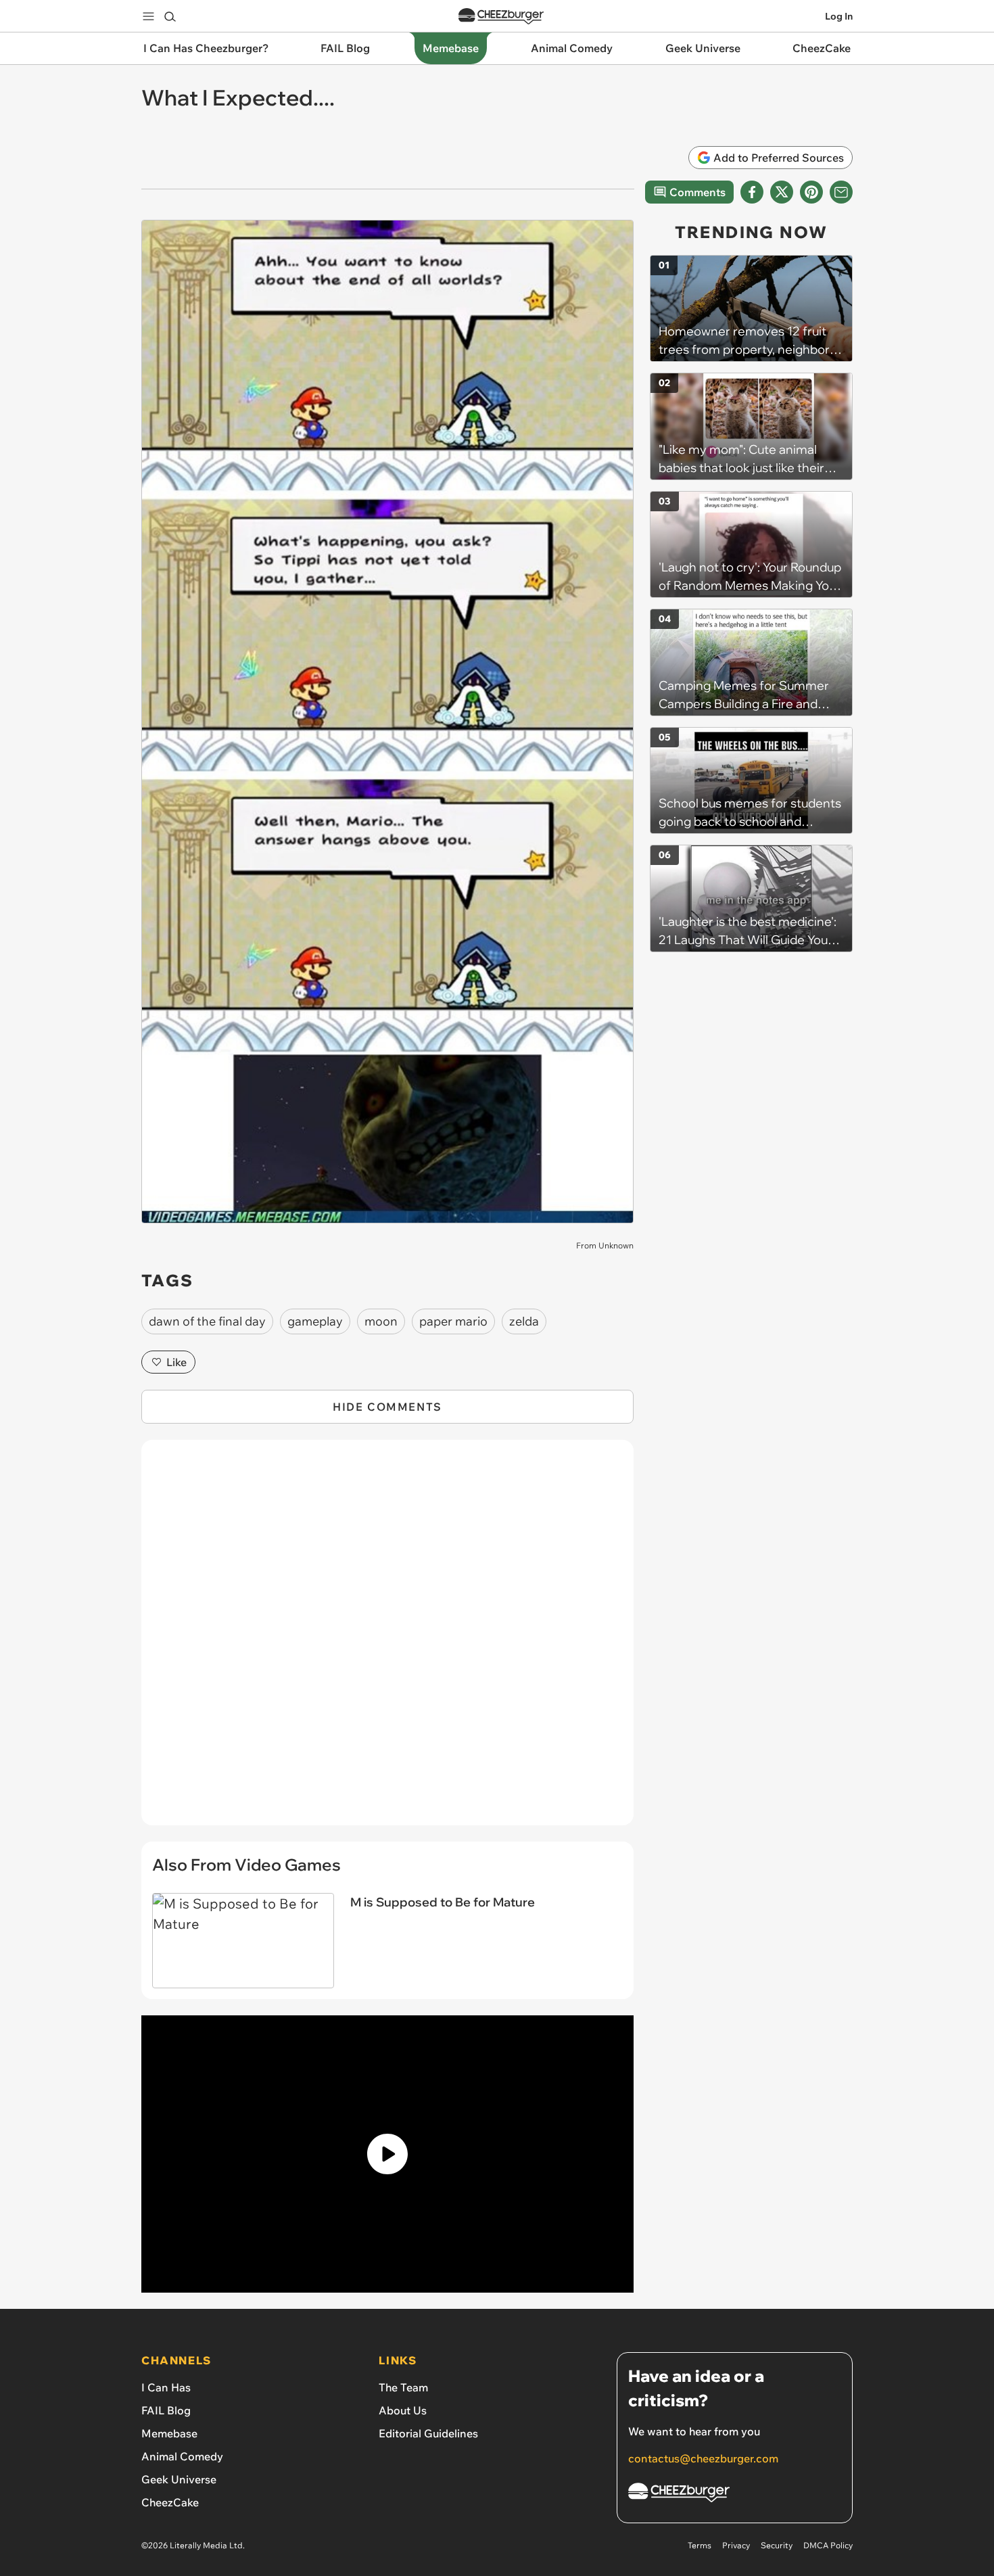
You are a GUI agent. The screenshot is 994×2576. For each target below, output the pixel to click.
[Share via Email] (841, 192)
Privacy (736, 2545)
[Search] (170, 16)
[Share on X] (782, 192)
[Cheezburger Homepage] (501, 17)
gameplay (315, 1321)
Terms (700, 2545)
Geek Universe (179, 2479)
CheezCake (170, 2502)
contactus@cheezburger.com (703, 2458)
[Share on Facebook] (752, 192)
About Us (403, 2410)
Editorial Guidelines (428, 2433)
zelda (524, 1321)
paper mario (453, 1321)
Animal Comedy (182, 2456)
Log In (839, 16)
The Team (403, 2387)
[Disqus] (387, 1640)
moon (381, 1321)
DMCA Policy (828, 2545)
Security (777, 2545)
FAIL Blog (166, 2410)
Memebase (169, 2433)
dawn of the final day (207, 1321)
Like (176, 1362)
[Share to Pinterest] (811, 192)
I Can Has (166, 2387)
